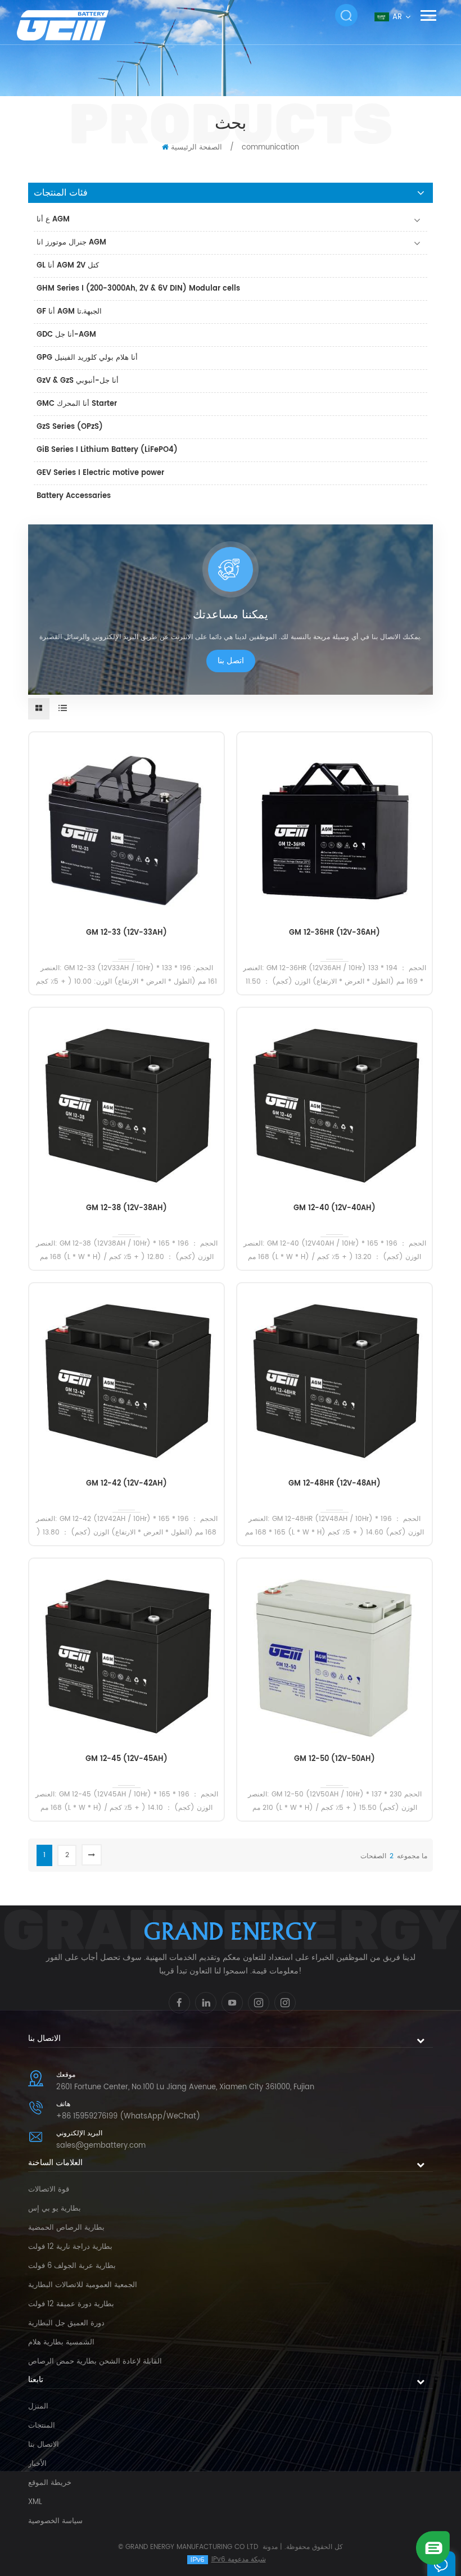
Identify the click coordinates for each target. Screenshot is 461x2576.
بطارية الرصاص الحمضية (66, 2228)
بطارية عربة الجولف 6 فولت (72, 2266)
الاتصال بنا (44, 2445)
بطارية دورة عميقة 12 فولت (71, 2304)
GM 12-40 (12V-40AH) (335, 1208)
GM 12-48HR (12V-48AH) (335, 1484)
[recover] (433, 2548)
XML (35, 2502)
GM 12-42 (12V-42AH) (126, 1484)
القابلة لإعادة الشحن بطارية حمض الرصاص (95, 2362)
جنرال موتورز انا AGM (71, 243)
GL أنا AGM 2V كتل (68, 266)
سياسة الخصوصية (55, 2521)
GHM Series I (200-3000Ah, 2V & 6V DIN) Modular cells (138, 289)
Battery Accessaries (74, 496)
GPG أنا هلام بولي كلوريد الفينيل (87, 358)
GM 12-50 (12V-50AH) (335, 1759)
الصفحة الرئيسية (196, 148)
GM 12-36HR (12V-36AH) (335, 933)
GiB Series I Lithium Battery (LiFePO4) (107, 450)
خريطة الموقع (50, 2483)
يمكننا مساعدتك (231, 615)
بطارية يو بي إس (55, 2209)
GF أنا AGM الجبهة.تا (69, 312)
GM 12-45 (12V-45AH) (126, 1759)
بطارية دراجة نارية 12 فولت (70, 2247)
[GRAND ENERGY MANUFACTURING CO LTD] (77, 25)
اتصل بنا (231, 661)
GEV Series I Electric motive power (100, 473)
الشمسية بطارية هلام (61, 2342)
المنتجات (42, 2426)
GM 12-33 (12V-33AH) (126, 933)
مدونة (270, 2547)
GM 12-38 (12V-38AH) (126, 1208)
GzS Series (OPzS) (70, 427)
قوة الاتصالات (49, 2190)
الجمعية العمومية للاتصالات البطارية (83, 2285)
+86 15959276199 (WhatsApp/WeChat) (128, 2117)
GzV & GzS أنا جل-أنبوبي (78, 381)
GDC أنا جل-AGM (66, 335)
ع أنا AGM (53, 219)
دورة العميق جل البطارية (66, 2323)
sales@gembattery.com (101, 2146)
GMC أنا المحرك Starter (77, 404)
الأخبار (37, 2464)
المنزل (38, 2407)
